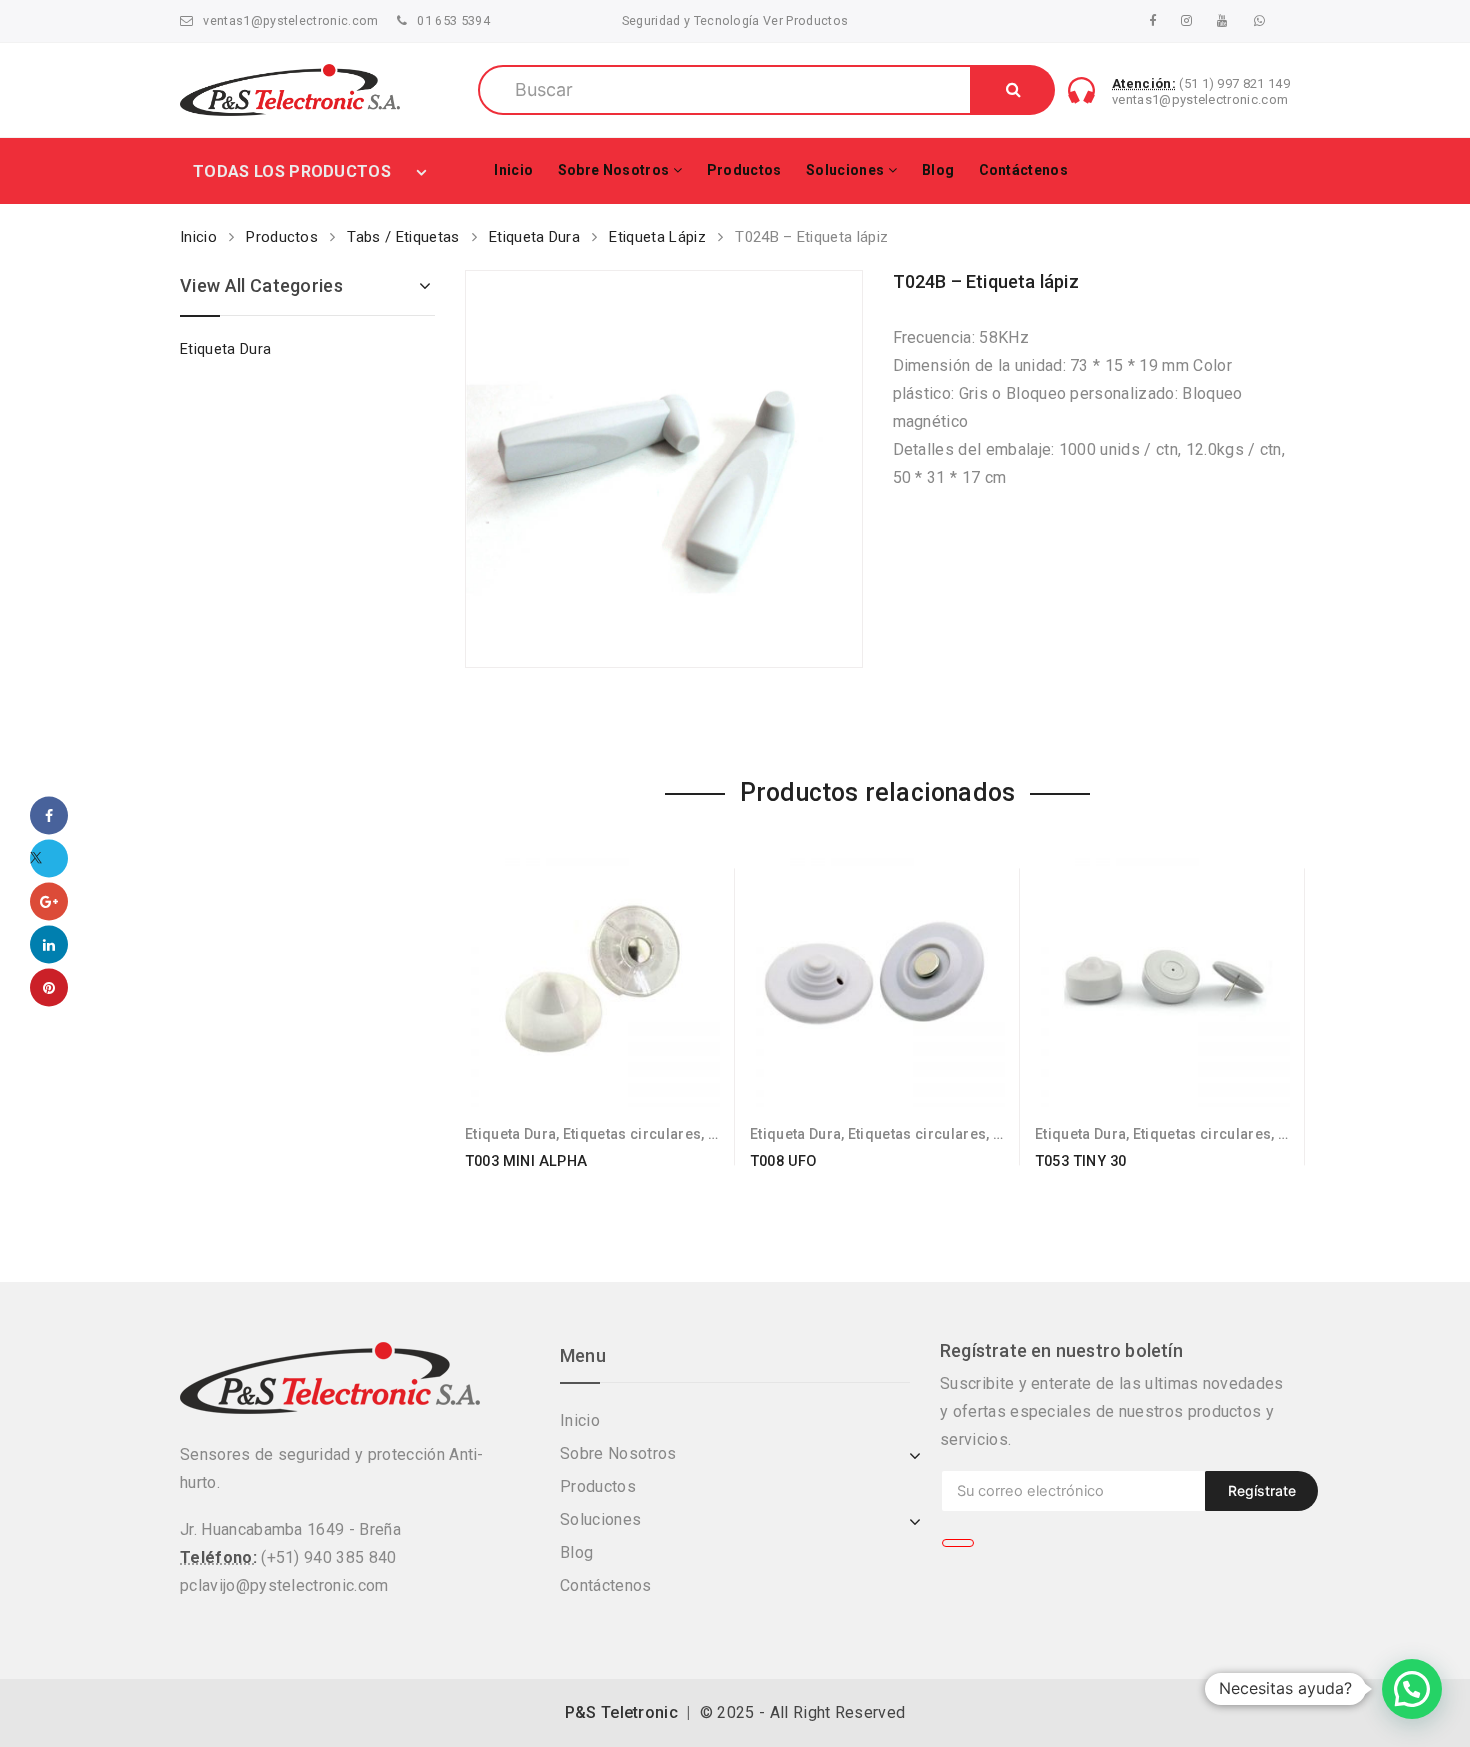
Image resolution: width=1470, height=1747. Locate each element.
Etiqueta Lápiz (657, 237)
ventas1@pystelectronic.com (290, 20)
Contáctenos (1024, 170)
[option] (664, 469)
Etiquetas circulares (632, 1134)
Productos (744, 170)
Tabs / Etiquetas (403, 237)
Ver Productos (804, 20)
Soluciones (845, 170)
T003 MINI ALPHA (526, 1161)
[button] (1412, 1689)
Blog (938, 170)
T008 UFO (783, 1161)
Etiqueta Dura (534, 237)
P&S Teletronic (621, 1712)
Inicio (513, 170)
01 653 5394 (453, 20)
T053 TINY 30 (1080, 1161)
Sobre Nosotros (613, 170)
